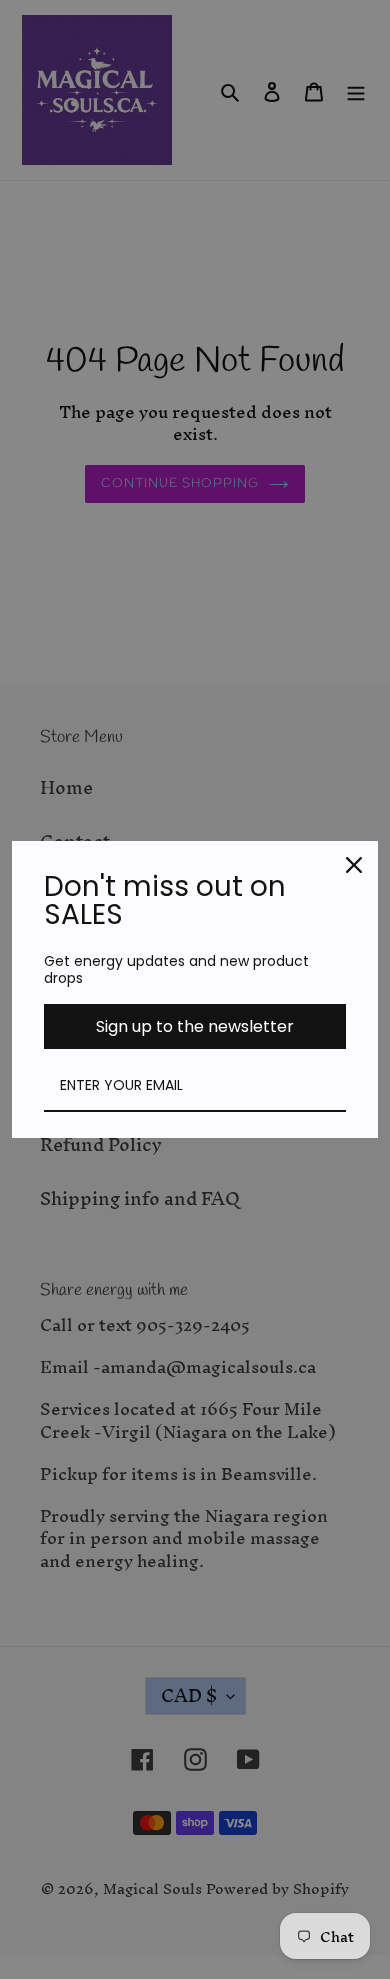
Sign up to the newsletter (195, 1026)
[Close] (354, 865)
